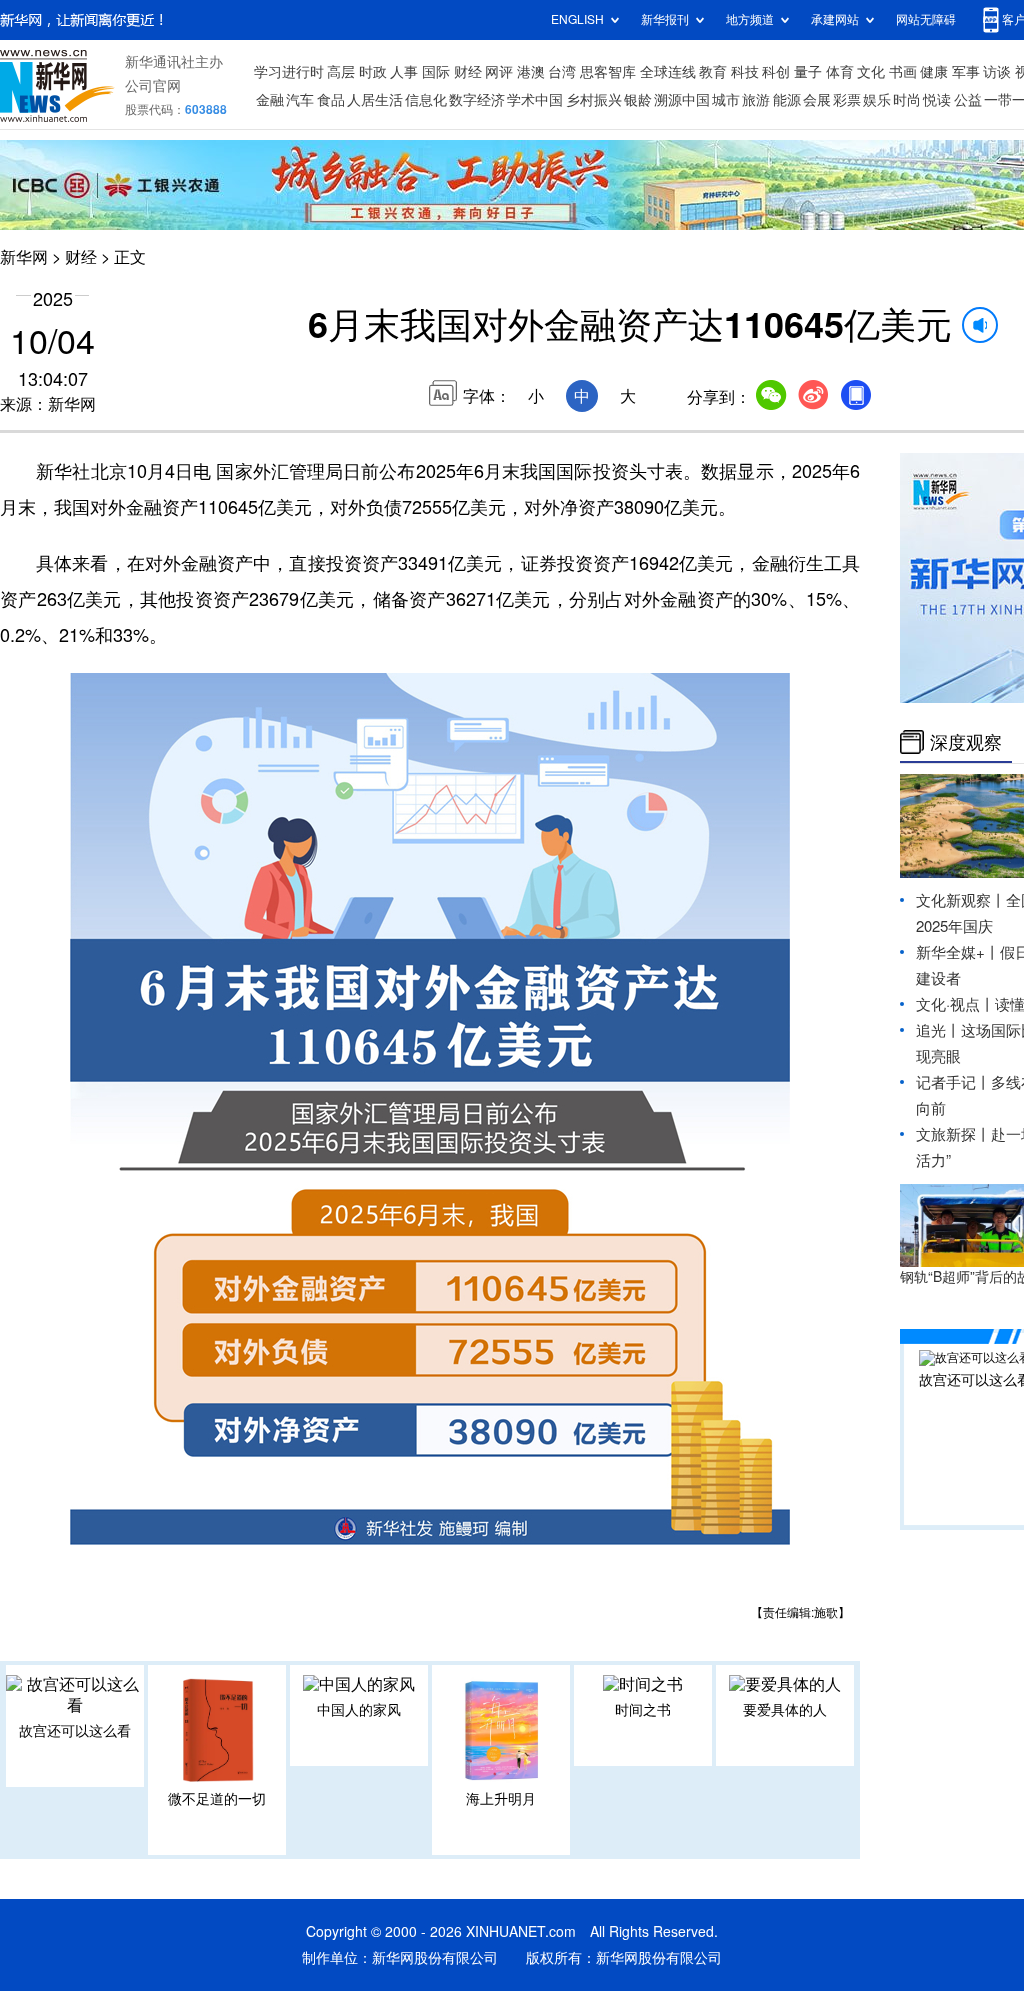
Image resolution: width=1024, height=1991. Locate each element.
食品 (331, 100)
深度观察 (966, 742)
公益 (968, 100)
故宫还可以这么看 (75, 1731)
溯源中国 (682, 100)
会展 (817, 100)
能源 (787, 100)
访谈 (997, 72)
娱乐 (877, 100)
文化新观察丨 (961, 900)
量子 (808, 72)
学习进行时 (289, 72)
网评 (499, 72)
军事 (966, 72)
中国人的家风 (359, 1710)
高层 (341, 72)
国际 (436, 72)
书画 (903, 72)
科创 (776, 72)
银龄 (638, 100)
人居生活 (375, 100)
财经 (468, 72)
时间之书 (643, 1710)
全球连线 (668, 72)
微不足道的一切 (217, 1799)
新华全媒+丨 (958, 952)
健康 (934, 72)
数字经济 (477, 100)
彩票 (847, 100)
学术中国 (535, 100)
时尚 (907, 100)
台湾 (562, 72)
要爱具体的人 (785, 1710)
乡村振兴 (594, 100)
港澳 (531, 72)
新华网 (24, 257)
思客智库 (608, 72)
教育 (713, 72)
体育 (840, 72)
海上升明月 (501, 1799)
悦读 (937, 100)
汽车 (300, 100)
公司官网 (153, 86)
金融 (270, 100)
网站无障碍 (926, 19)
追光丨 (938, 1030)
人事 (404, 72)
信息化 (426, 100)
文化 (871, 72)
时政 (373, 72)
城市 (726, 100)
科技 (745, 72)
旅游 (756, 100)
